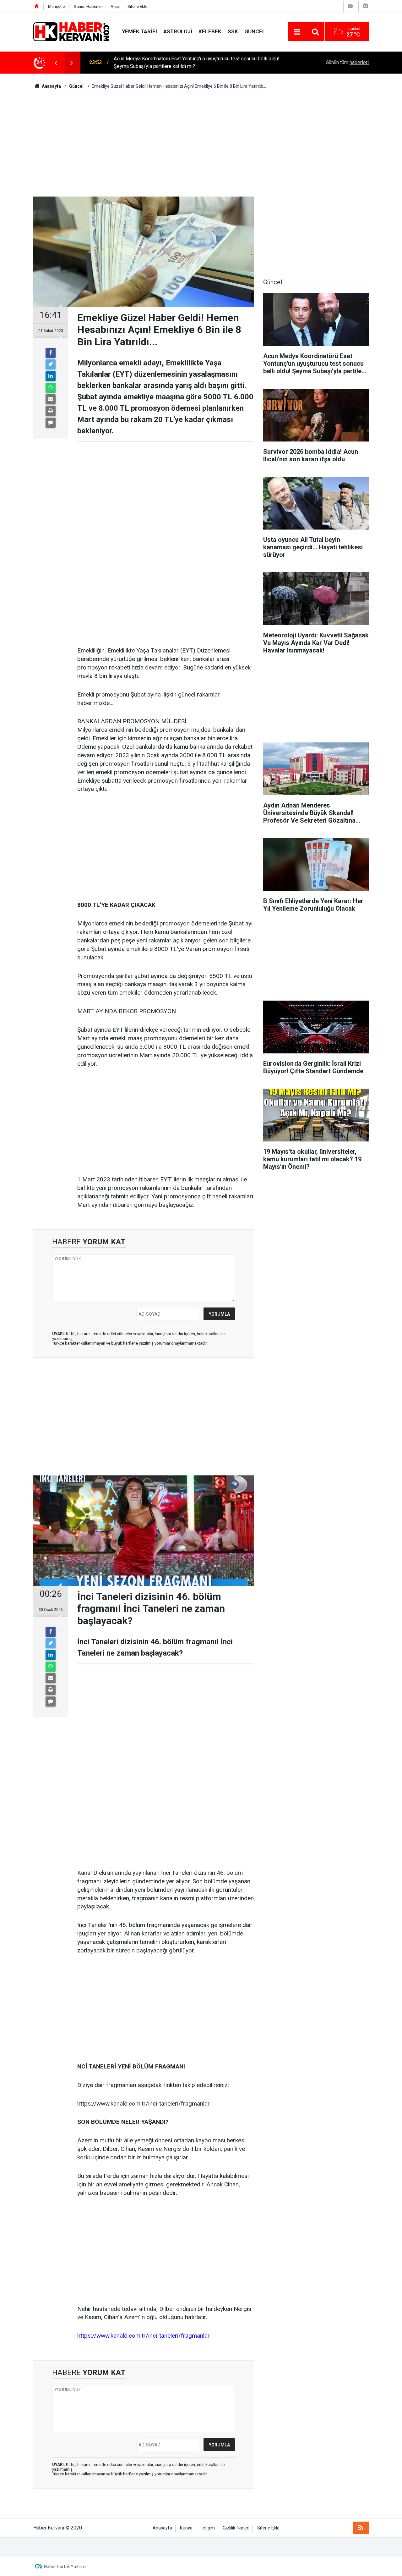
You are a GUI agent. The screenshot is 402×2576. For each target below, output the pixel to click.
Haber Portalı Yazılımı (65, 2567)
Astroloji (178, 31)
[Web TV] (350, 6)
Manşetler (57, 6)
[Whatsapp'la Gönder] (51, 388)
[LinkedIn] (51, 376)
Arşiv (115, 6)
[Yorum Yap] (51, 423)
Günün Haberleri (88, 6)
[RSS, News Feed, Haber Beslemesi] (361, 2528)
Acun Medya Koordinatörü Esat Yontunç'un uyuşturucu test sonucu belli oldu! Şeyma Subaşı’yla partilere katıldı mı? (197, 62)
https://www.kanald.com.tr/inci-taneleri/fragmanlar (144, 2336)
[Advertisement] (201, 143)
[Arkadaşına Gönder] (51, 399)
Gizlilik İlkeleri (236, 2528)
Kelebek (210, 31)
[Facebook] (51, 353)
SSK (233, 31)
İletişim (208, 2528)
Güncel (255, 31)
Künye (186, 2528)
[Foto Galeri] (365, 6)
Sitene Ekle (137, 6)
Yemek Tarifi (139, 31)
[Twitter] (51, 364)
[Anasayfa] (37, 6)
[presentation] (56, 63)
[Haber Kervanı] (71, 31)
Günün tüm (347, 62)
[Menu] (297, 32)
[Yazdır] (51, 411)
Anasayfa (162, 2528)
